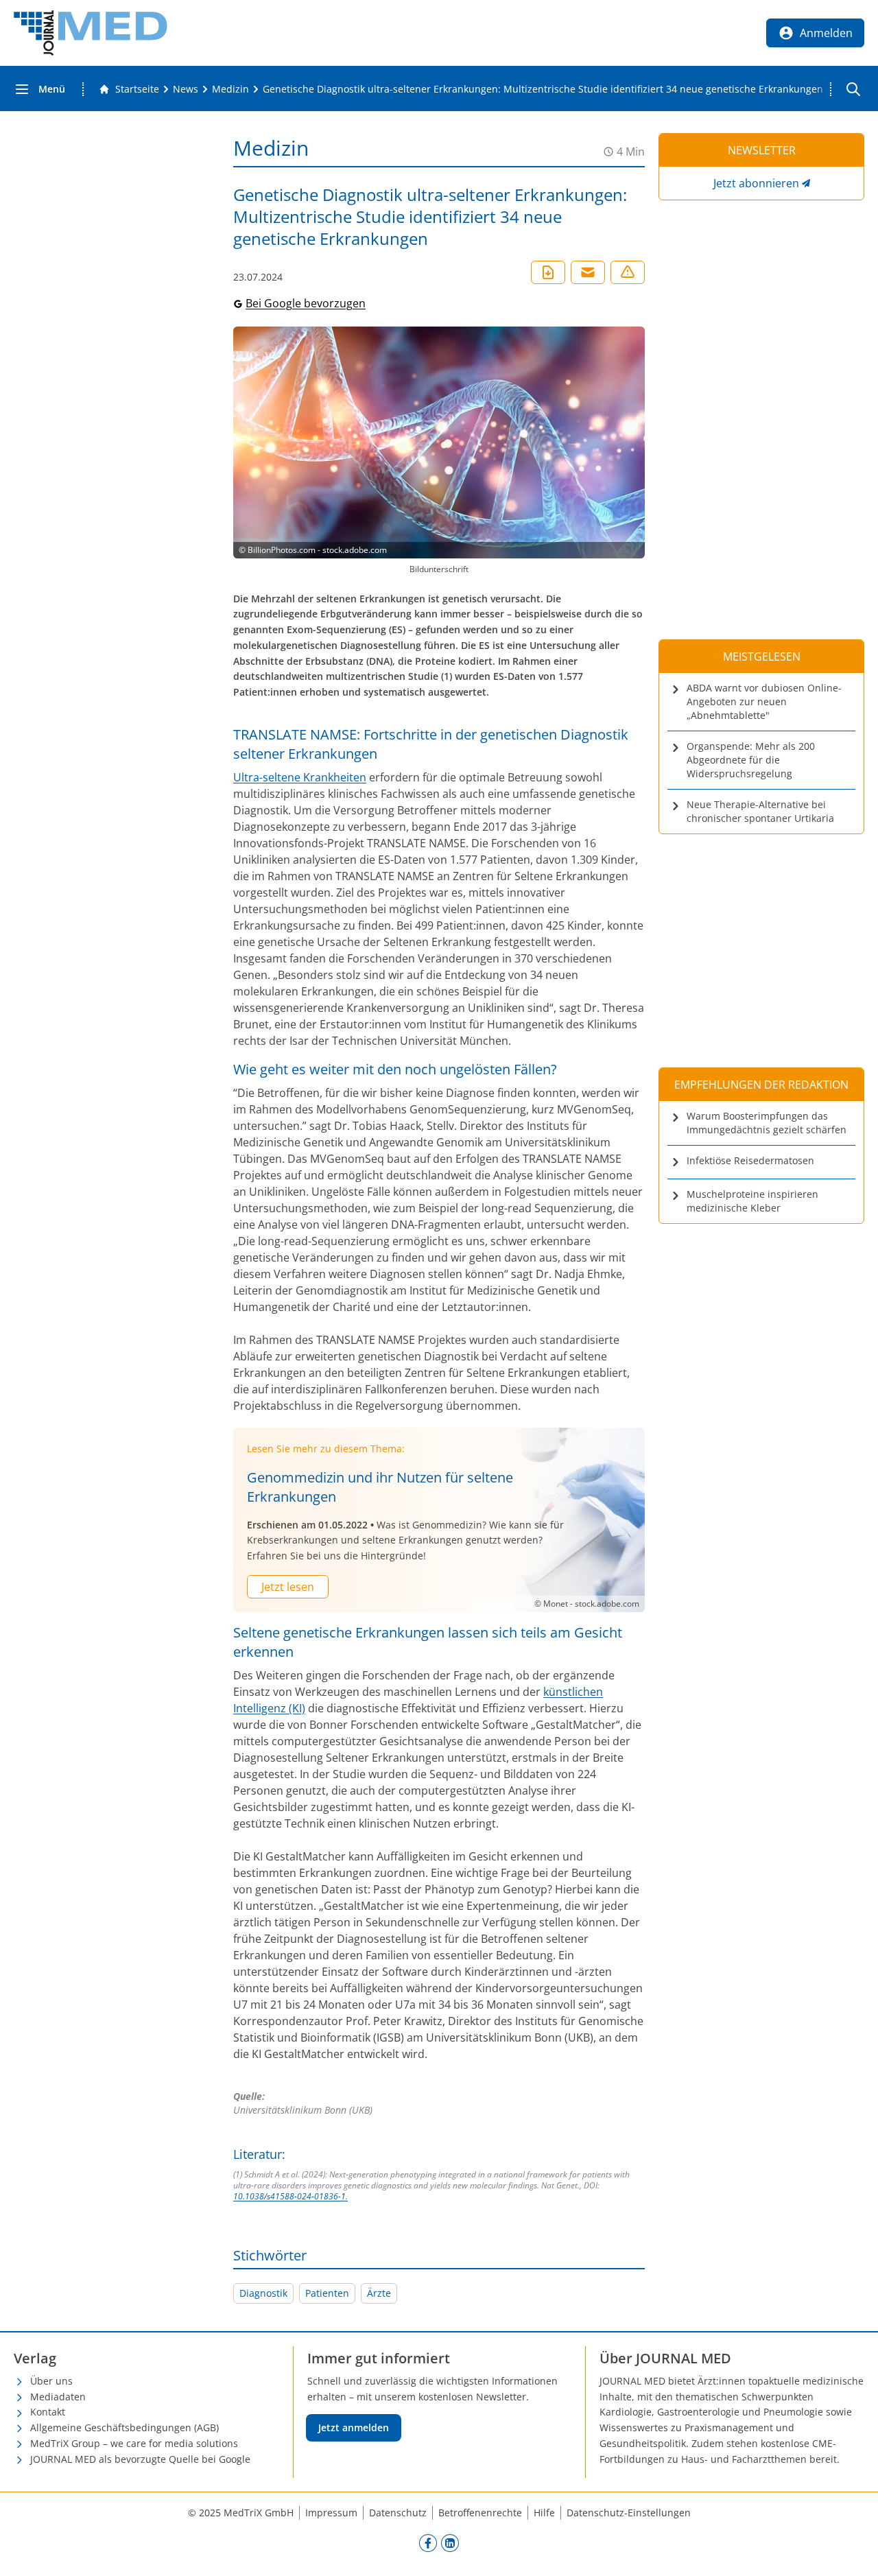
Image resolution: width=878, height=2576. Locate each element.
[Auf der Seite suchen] (853, 89)
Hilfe (544, 2513)
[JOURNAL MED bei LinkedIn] (450, 2542)
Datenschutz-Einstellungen (629, 2513)
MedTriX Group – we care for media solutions (134, 2443)
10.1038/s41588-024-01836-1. (290, 2196)
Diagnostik (263, 2293)
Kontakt (48, 2412)
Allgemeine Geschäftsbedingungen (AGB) (124, 2427)
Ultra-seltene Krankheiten (300, 777)
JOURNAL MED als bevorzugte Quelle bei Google (140, 2459)
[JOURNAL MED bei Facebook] (428, 2542)
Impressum (331, 2513)
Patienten (327, 2293)
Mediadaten (58, 2397)
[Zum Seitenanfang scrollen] (853, 2551)
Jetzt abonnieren (756, 183)
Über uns (51, 2381)
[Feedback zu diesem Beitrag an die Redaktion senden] (628, 272)
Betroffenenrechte (480, 2513)
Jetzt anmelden (354, 2427)
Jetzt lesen (288, 1587)
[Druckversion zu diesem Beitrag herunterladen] (548, 272)
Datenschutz (398, 2513)
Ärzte (379, 2293)
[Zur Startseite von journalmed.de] (91, 33)
